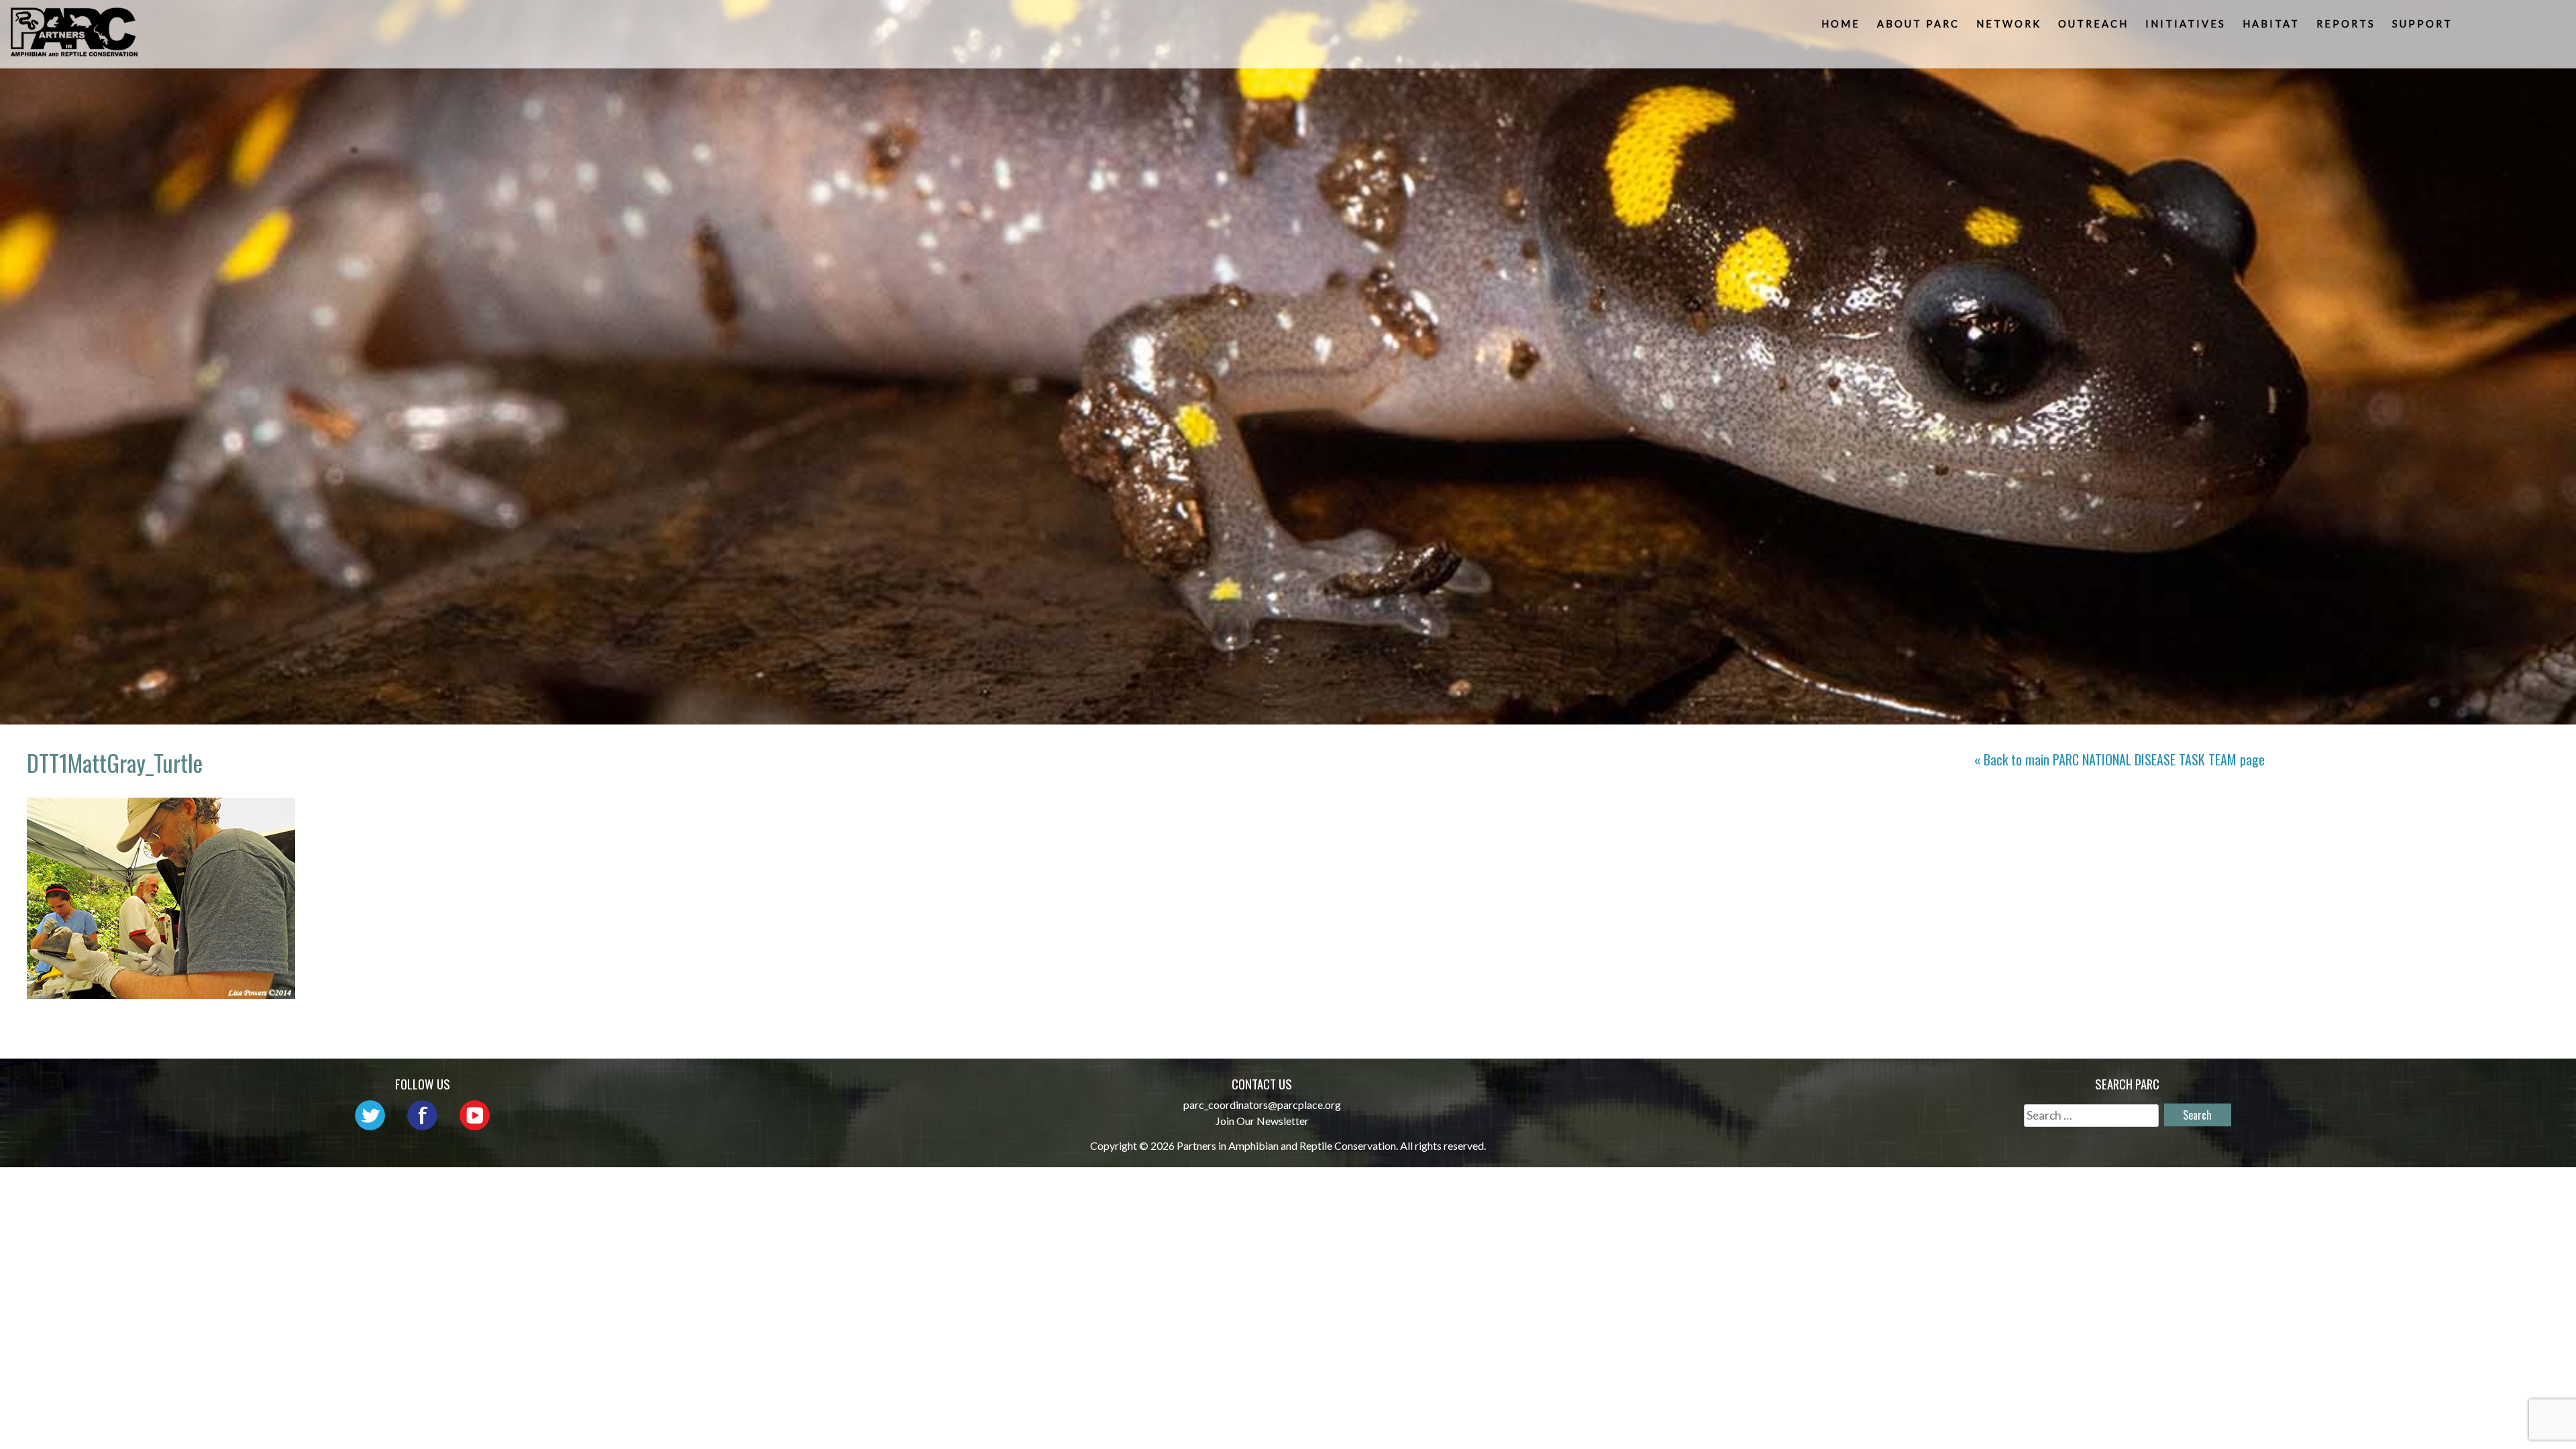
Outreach (2093, 24)
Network (2009, 24)
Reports (2346, 24)
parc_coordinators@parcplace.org (1262, 1105)
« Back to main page (2119, 759)
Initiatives (2186, 24)
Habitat (2271, 24)
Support (2422, 24)
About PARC (1918, 24)
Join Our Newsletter (1262, 1121)
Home (1841, 24)
